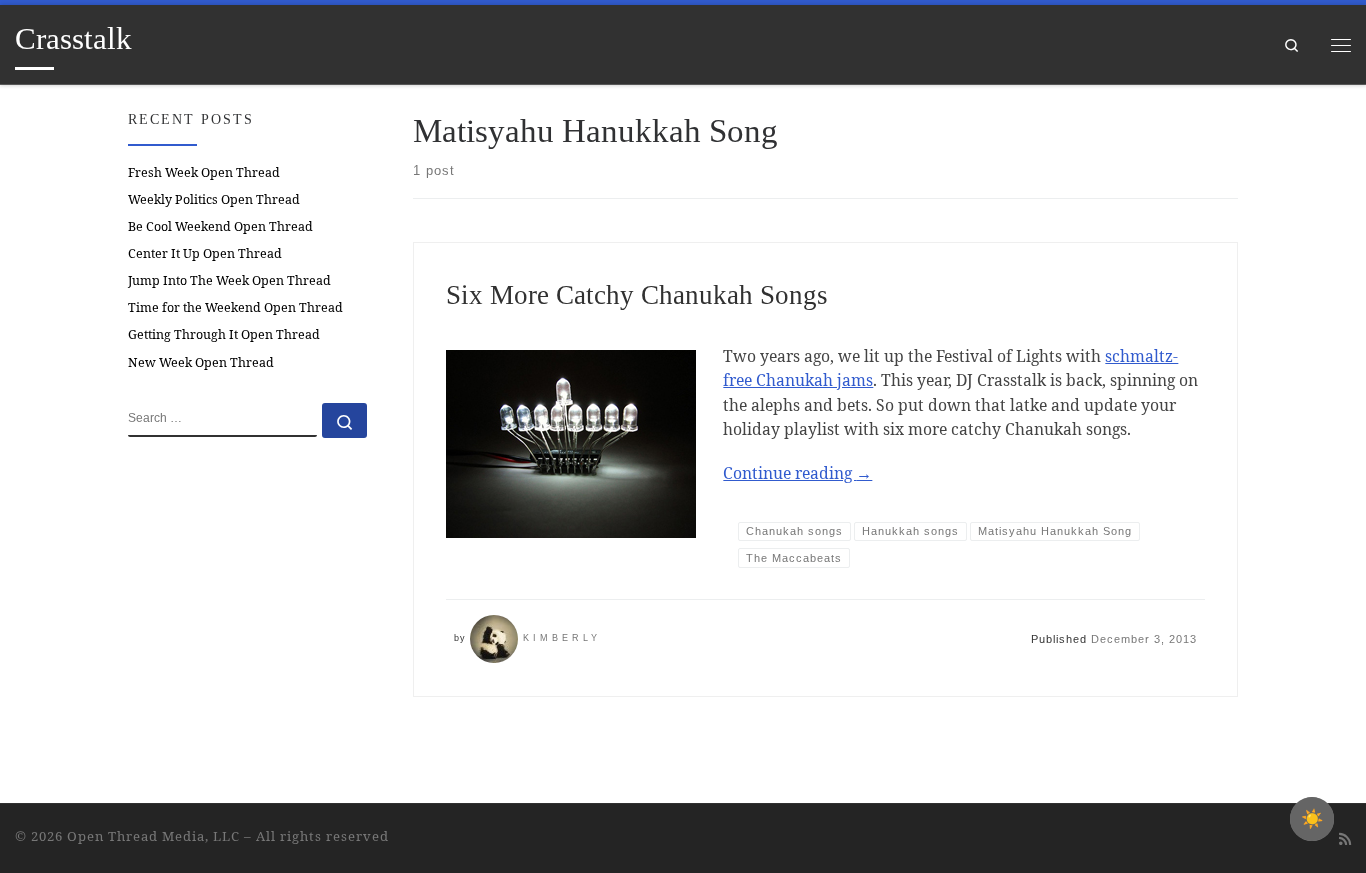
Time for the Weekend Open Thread (235, 307)
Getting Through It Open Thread (224, 334)
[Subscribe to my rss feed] (1345, 839)
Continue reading (797, 473)
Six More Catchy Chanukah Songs (637, 295)
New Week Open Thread (201, 362)
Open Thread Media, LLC (153, 836)
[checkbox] (1312, 819)
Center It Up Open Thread (205, 253)
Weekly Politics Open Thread (214, 199)
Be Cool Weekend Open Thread (220, 226)
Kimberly (562, 638)
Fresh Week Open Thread (204, 172)
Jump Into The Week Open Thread (229, 280)
